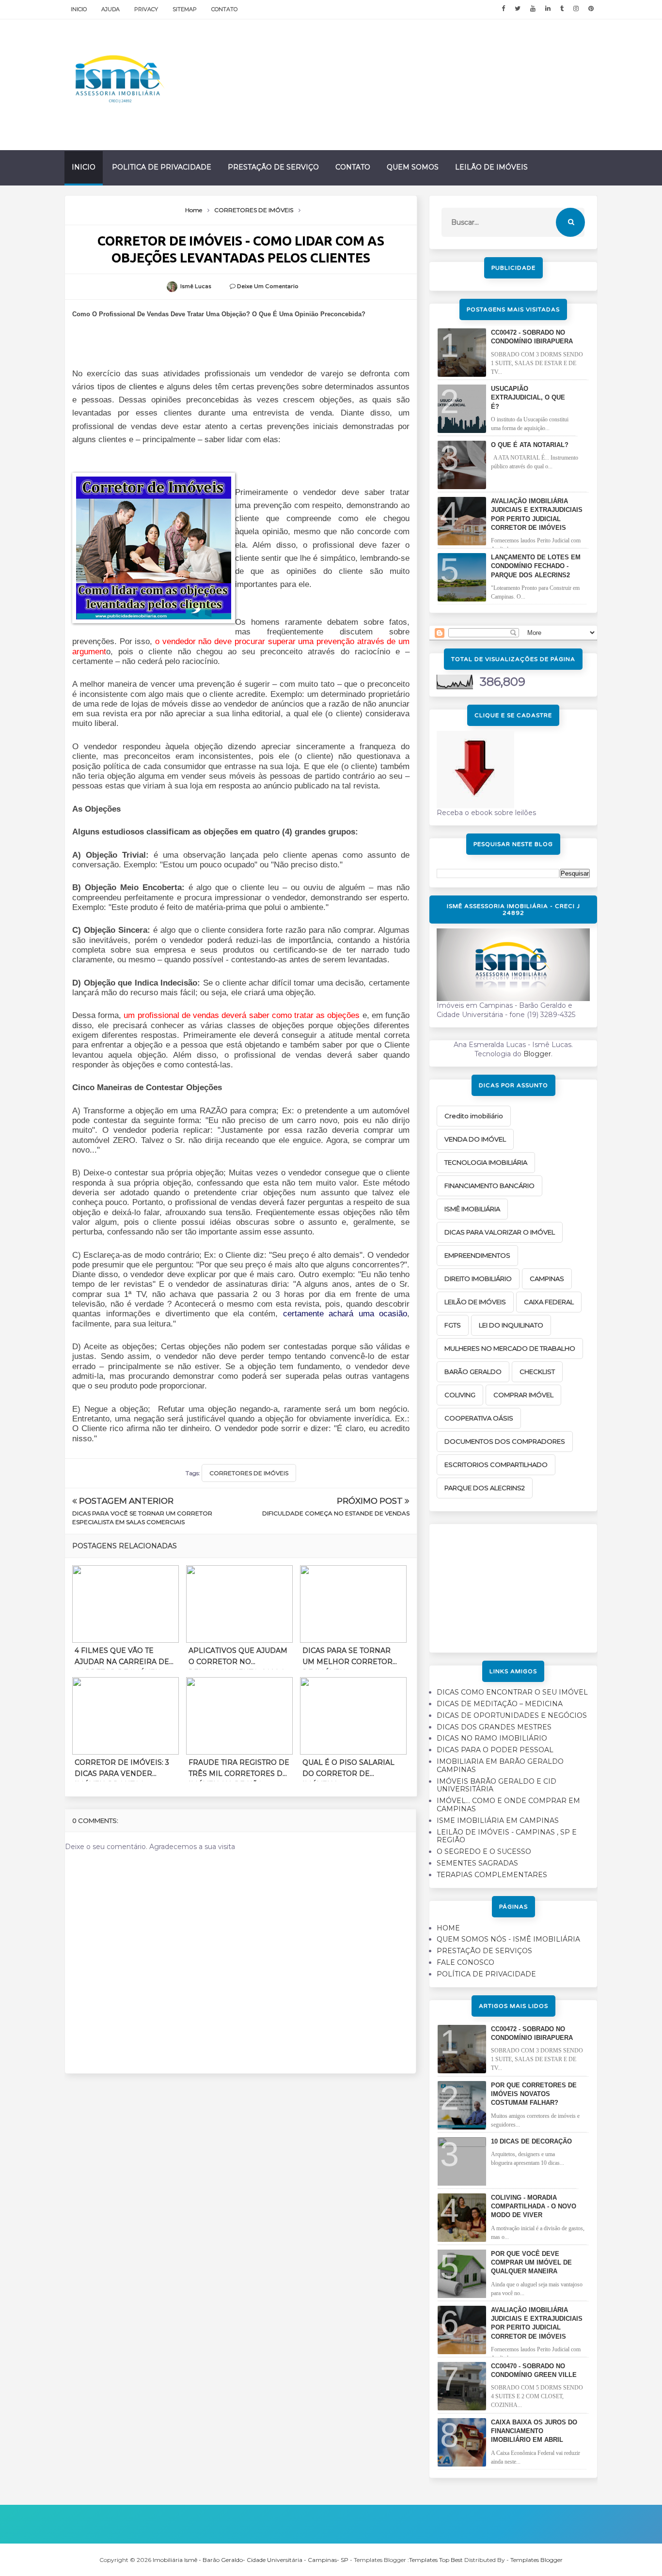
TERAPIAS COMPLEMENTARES (492, 1875)
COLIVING (460, 1395)
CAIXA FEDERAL (549, 1302)
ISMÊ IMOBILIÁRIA (472, 1209)
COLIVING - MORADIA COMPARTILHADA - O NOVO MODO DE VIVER (534, 2206)
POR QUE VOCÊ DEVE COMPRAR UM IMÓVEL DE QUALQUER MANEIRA (531, 2262)
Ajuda (110, 9)
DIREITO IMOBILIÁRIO (478, 1279)
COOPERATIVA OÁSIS (479, 1418)
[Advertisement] (513, 1585)
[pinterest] (591, 9)
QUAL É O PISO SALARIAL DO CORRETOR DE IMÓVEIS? (348, 1770)
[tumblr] (562, 9)
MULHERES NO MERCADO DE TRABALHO (510, 1348)
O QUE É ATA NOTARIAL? (530, 445)
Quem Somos (413, 167)
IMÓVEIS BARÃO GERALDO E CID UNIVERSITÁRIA (496, 1785)
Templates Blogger (536, 2560)
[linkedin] (548, 9)
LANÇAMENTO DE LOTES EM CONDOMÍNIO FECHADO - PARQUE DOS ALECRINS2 (536, 566)
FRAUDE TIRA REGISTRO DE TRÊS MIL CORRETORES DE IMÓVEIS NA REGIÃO (239, 1770)
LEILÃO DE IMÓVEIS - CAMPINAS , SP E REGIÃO (507, 1836)
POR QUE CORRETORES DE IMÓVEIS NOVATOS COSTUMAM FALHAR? (534, 2094)
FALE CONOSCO (465, 1962)
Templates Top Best (436, 2560)
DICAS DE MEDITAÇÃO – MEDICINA (500, 1704)
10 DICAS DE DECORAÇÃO (531, 2141)
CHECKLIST (537, 1372)
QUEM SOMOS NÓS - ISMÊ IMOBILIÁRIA (508, 1939)
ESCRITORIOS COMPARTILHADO (496, 1465)
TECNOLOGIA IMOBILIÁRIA (486, 1162)
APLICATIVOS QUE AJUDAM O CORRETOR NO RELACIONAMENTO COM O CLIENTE (238, 1658)
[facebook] (503, 9)
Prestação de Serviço (273, 167)
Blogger (537, 1054)
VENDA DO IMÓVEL (475, 1139)
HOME (448, 1928)
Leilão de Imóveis (491, 167)
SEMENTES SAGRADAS (477, 1863)
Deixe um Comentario (268, 286)
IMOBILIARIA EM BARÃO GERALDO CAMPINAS (500, 1766)
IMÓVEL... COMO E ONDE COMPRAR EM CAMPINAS (508, 1805)
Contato (224, 9)
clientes (143, 387)
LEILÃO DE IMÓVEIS (475, 1302)
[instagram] (576, 9)
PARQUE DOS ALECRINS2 (485, 1488)
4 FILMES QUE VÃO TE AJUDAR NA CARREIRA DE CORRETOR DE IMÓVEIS (122, 1658)
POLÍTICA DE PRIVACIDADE (486, 1974)
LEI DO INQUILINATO (511, 1325)
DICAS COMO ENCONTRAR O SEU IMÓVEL (512, 1692)
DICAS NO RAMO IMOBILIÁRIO (492, 1738)
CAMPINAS (547, 1279)
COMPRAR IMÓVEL (523, 1395)
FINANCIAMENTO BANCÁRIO (489, 1186)
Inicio (79, 9)
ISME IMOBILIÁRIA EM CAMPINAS (498, 1820)
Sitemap (185, 9)
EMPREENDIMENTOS (477, 1255)
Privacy (146, 9)
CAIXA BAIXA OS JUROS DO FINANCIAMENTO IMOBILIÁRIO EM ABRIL (534, 2431)
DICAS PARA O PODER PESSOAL (495, 1750)
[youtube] (533, 9)
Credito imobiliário (474, 1116)
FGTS (453, 1325)
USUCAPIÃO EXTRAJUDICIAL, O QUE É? (528, 397)
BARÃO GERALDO (473, 1372)
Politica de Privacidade (162, 167)
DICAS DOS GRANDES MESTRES (494, 1727)
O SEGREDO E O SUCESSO (484, 1851)
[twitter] (518, 9)
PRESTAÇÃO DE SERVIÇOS (484, 1951)
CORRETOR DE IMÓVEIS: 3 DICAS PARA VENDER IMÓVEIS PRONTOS (122, 1770)
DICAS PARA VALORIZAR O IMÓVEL (500, 1232)
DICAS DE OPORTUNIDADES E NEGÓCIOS (512, 1715)
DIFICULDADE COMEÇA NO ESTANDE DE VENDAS (336, 1513)
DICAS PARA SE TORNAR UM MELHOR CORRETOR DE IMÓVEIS (347, 1658)
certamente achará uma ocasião (345, 1314)
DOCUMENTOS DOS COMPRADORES (505, 1441)
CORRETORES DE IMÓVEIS (249, 1473)
